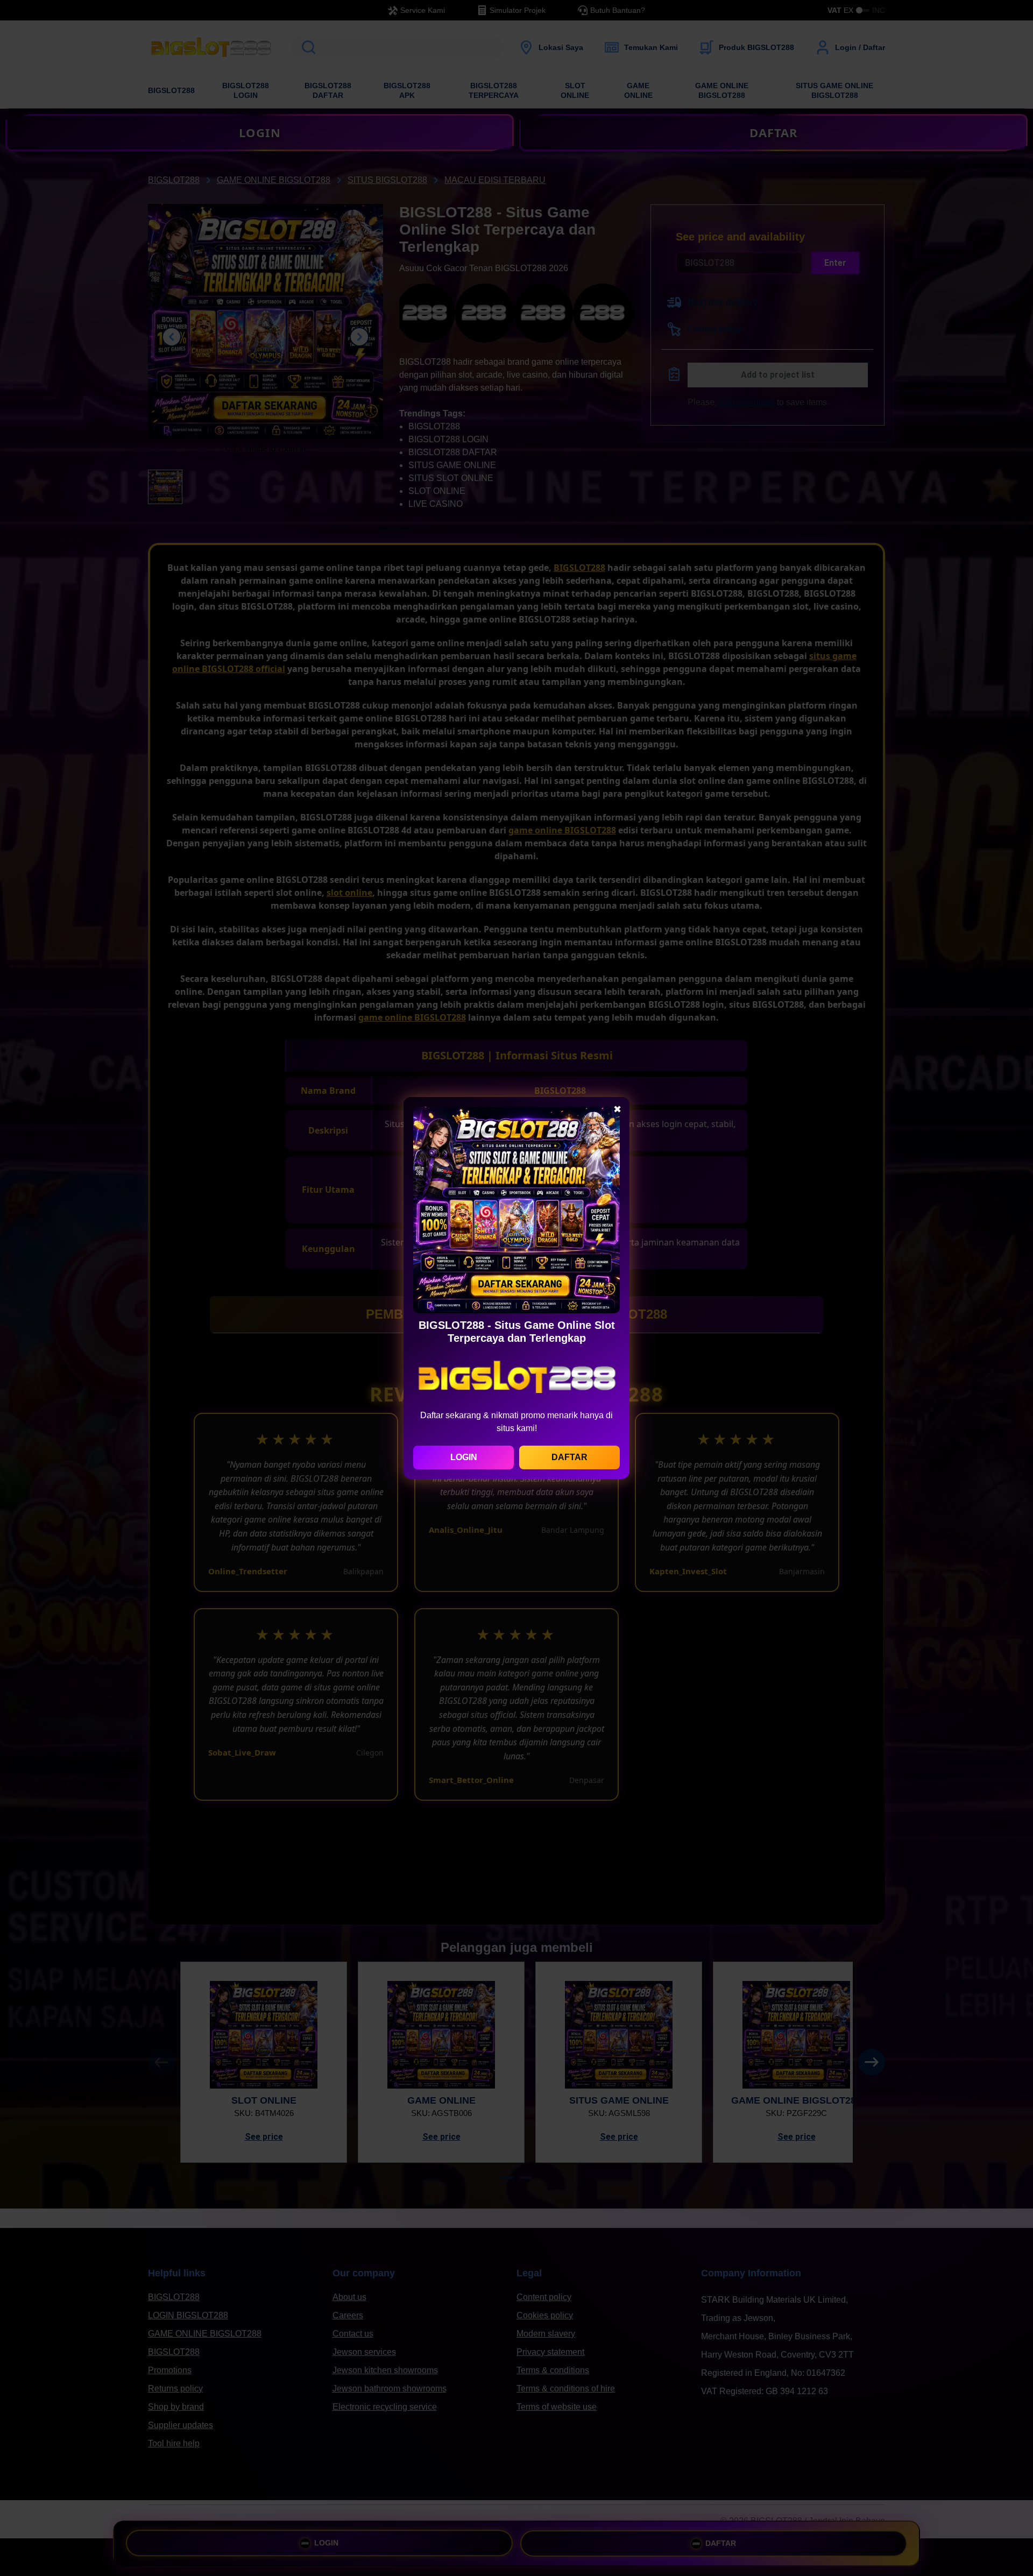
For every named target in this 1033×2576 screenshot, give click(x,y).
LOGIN (464, 1457)
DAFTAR (569, 1457)
